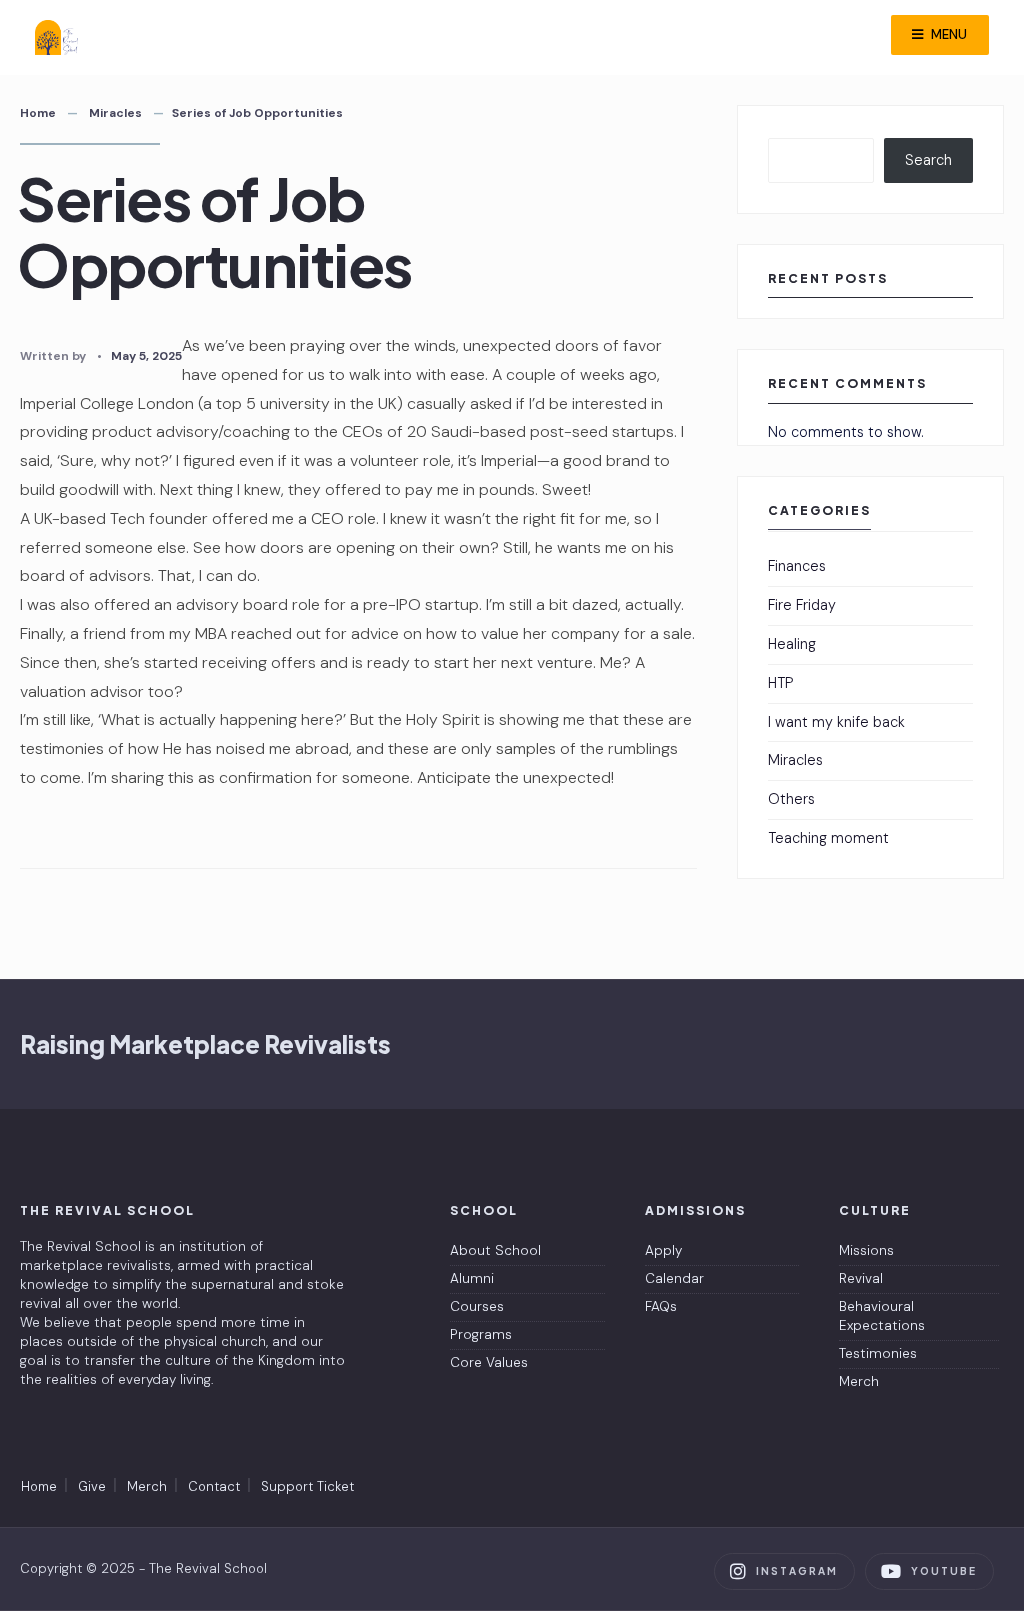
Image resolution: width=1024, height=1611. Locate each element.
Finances (797, 566)
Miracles (115, 113)
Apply (663, 1250)
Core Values (489, 1362)
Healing (792, 644)
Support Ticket (307, 1486)
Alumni (472, 1278)
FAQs (661, 1306)
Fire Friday (802, 605)
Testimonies (878, 1353)
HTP (780, 683)
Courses (477, 1306)
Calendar (674, 1278)
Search (928, 160)
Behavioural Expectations (882, 1316)
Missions (866, 1250)
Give (92, 1486)
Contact (214, 1486)
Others (791, 799)
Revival (861, 1278)
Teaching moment (828, 838)
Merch (859, 1381)
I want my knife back (836, 722)
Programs (481, 1334)
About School (495, 1250)
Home (38, 113)
